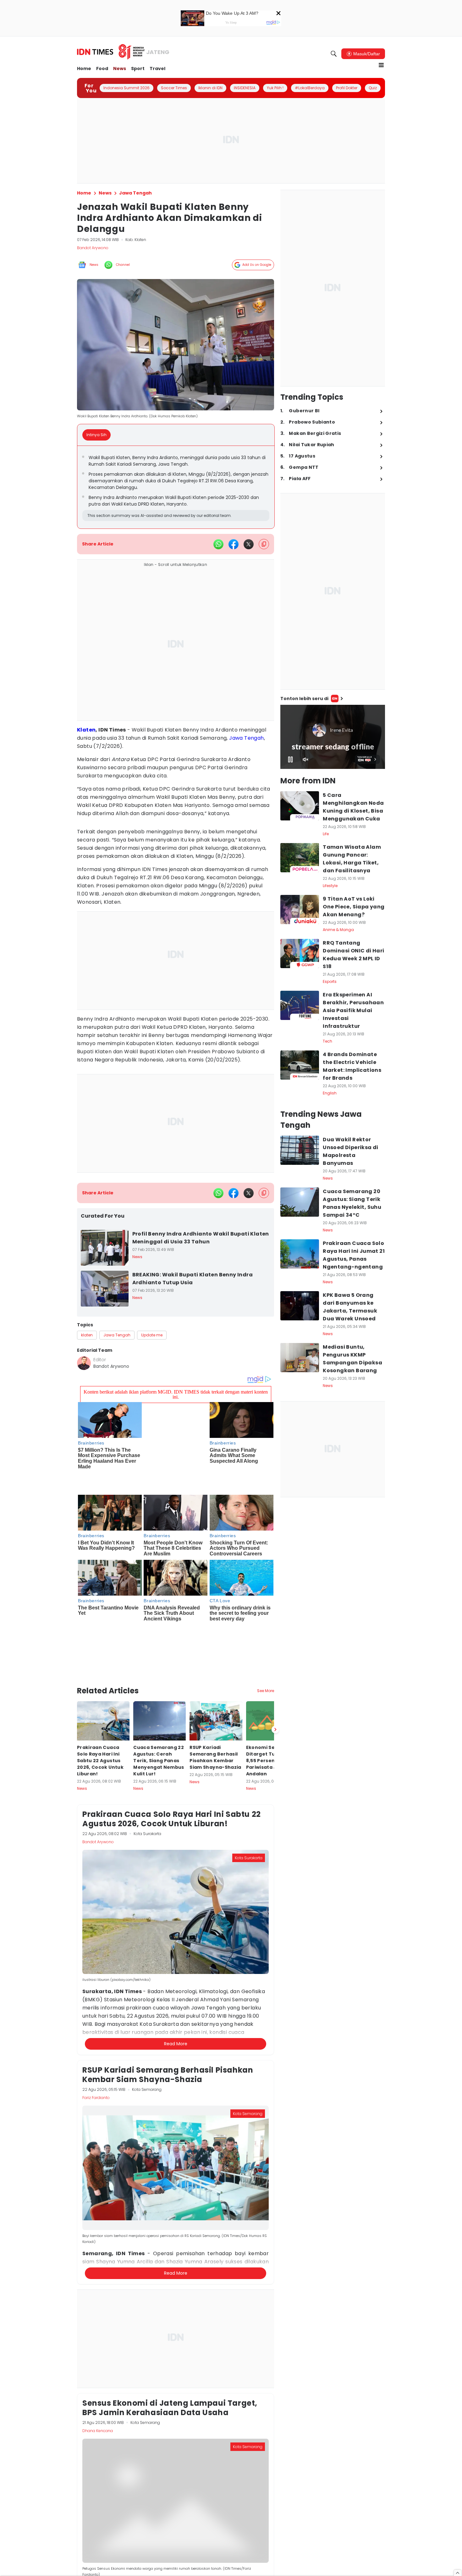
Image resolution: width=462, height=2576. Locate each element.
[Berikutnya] (275, 1674)
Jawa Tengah (246, 738)
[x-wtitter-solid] (249, 544)
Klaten (86, 730)
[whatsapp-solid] (218, 544)
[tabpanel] (176, 487)
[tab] (98, 435)
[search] (334, 54)
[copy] (264, 544)
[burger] (381, 65)
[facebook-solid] (234, 544)
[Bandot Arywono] (84, 1363)
